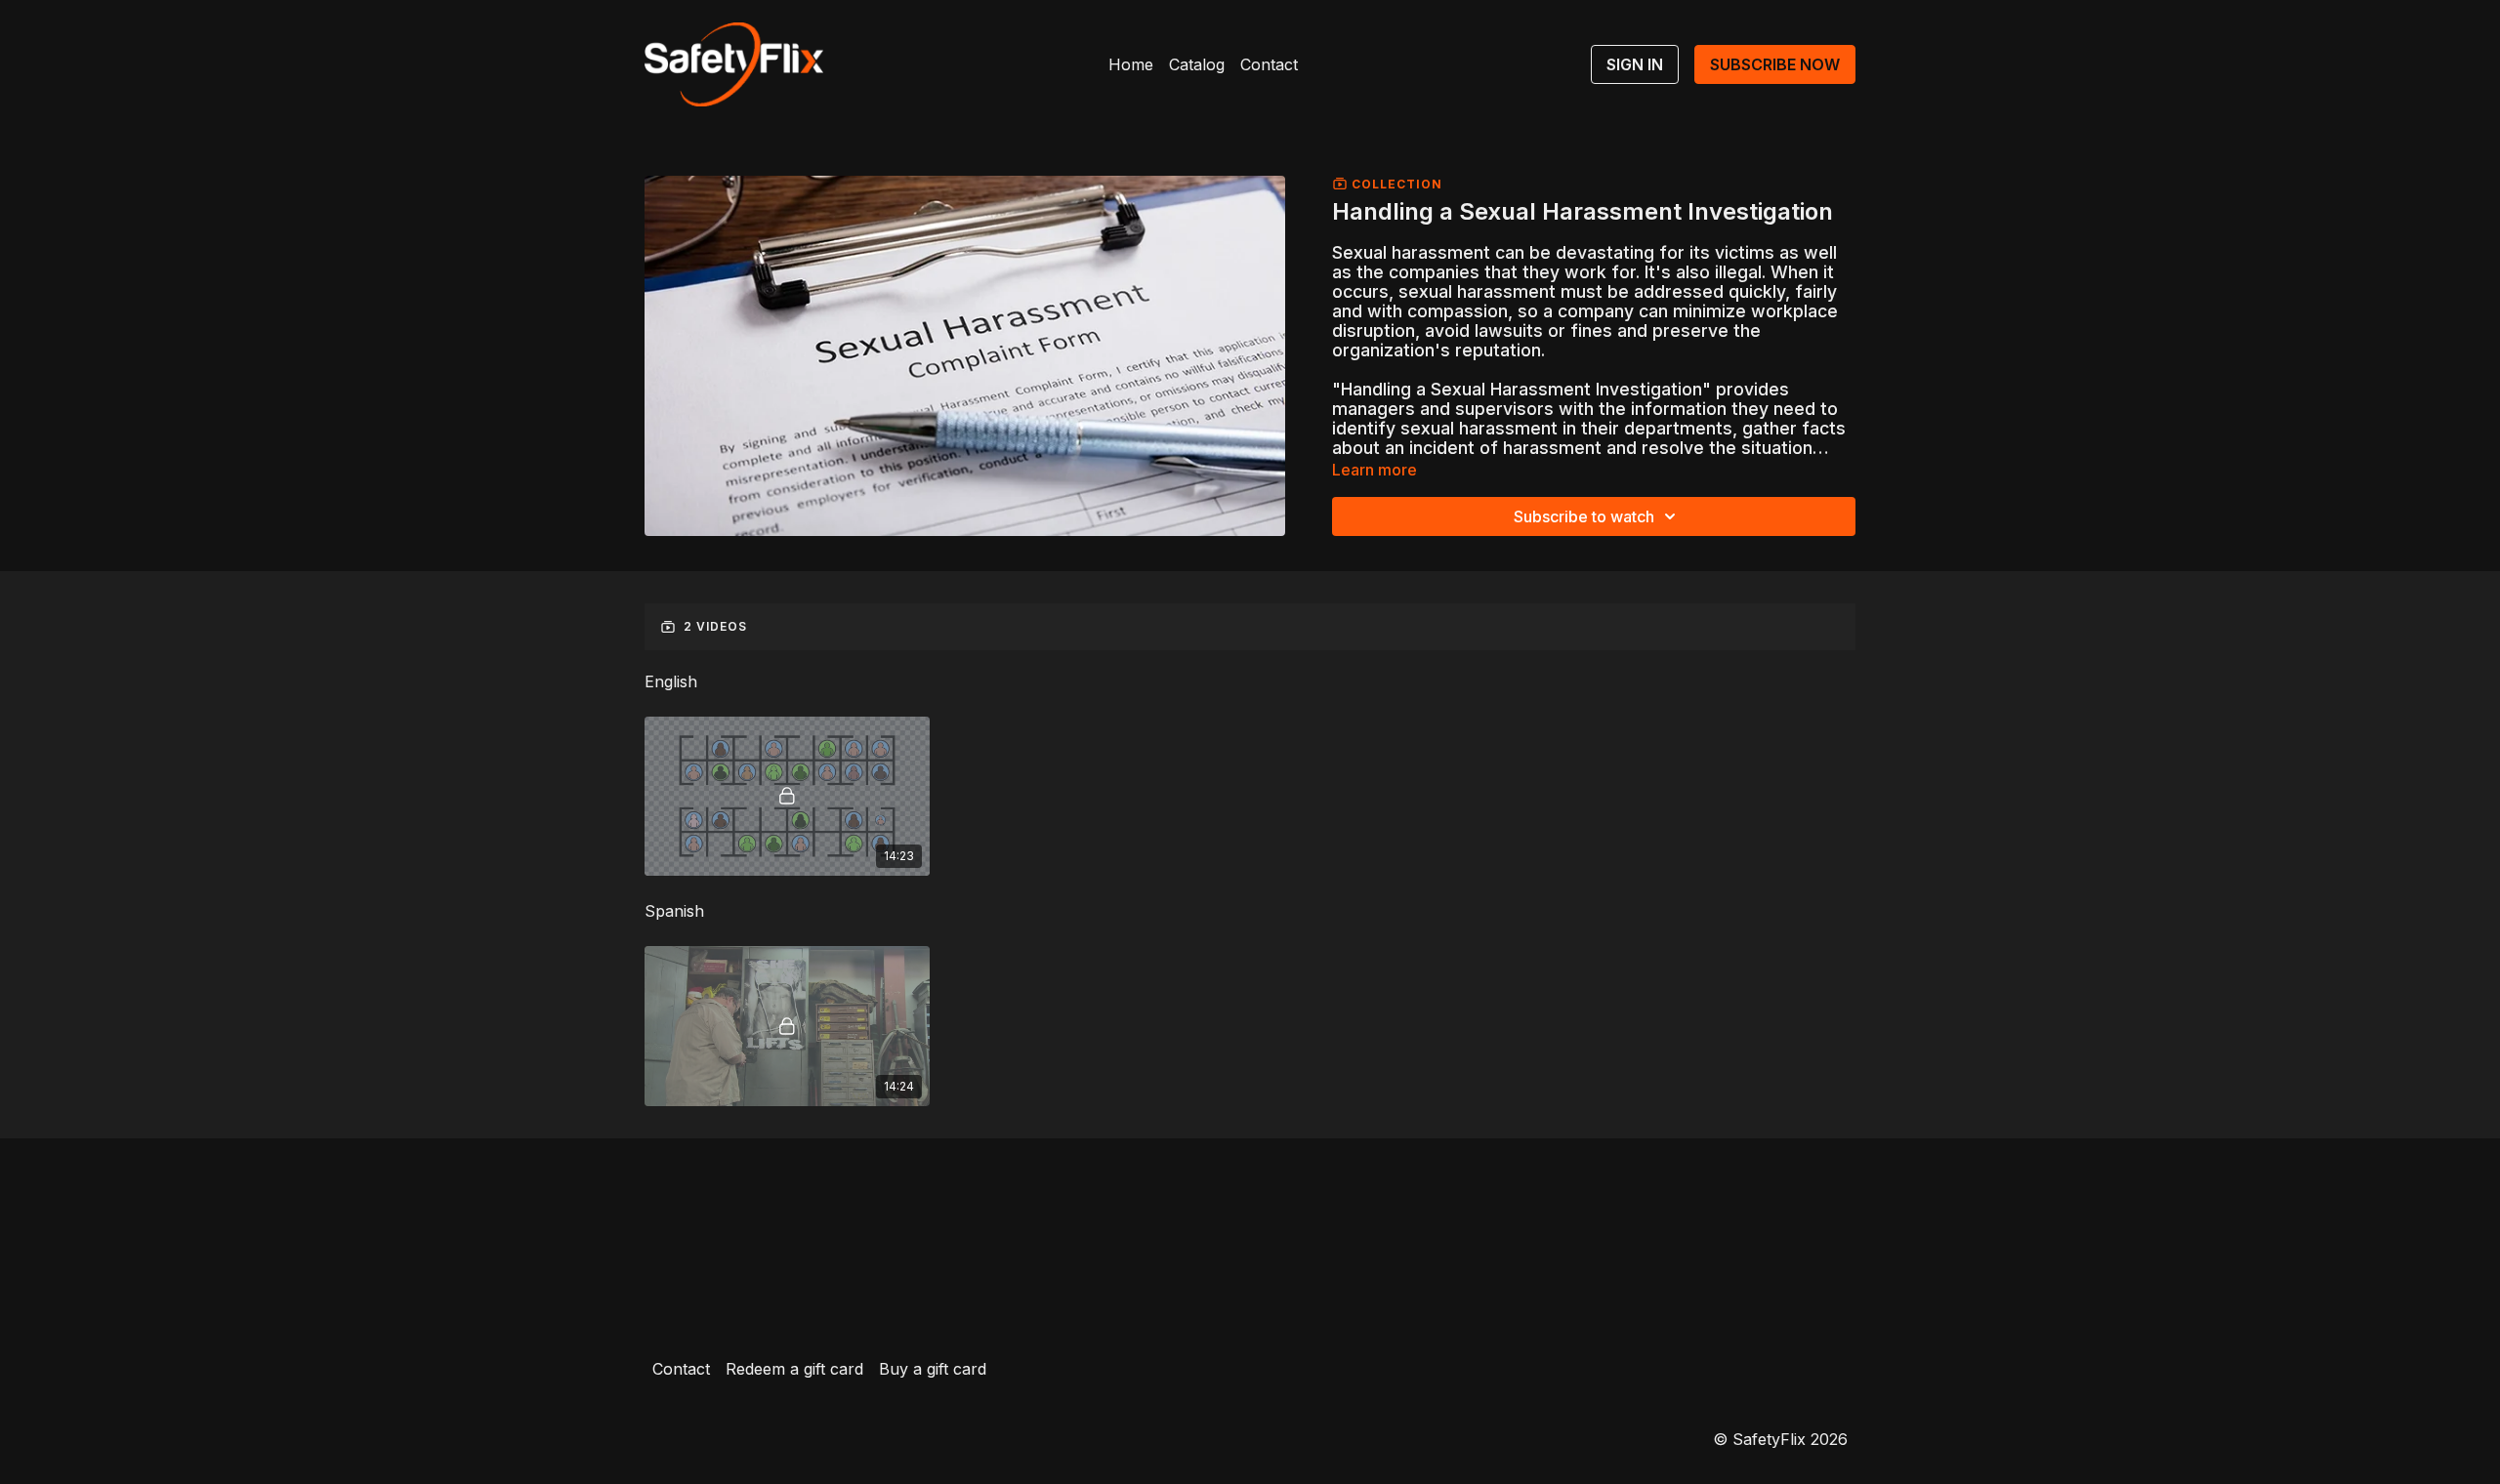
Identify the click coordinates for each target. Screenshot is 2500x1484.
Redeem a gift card (794, 1369)
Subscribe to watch (1584, 516)
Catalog (1197, 64)
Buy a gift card (933, 1369)
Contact (1269, 64)
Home (1131, 64)
